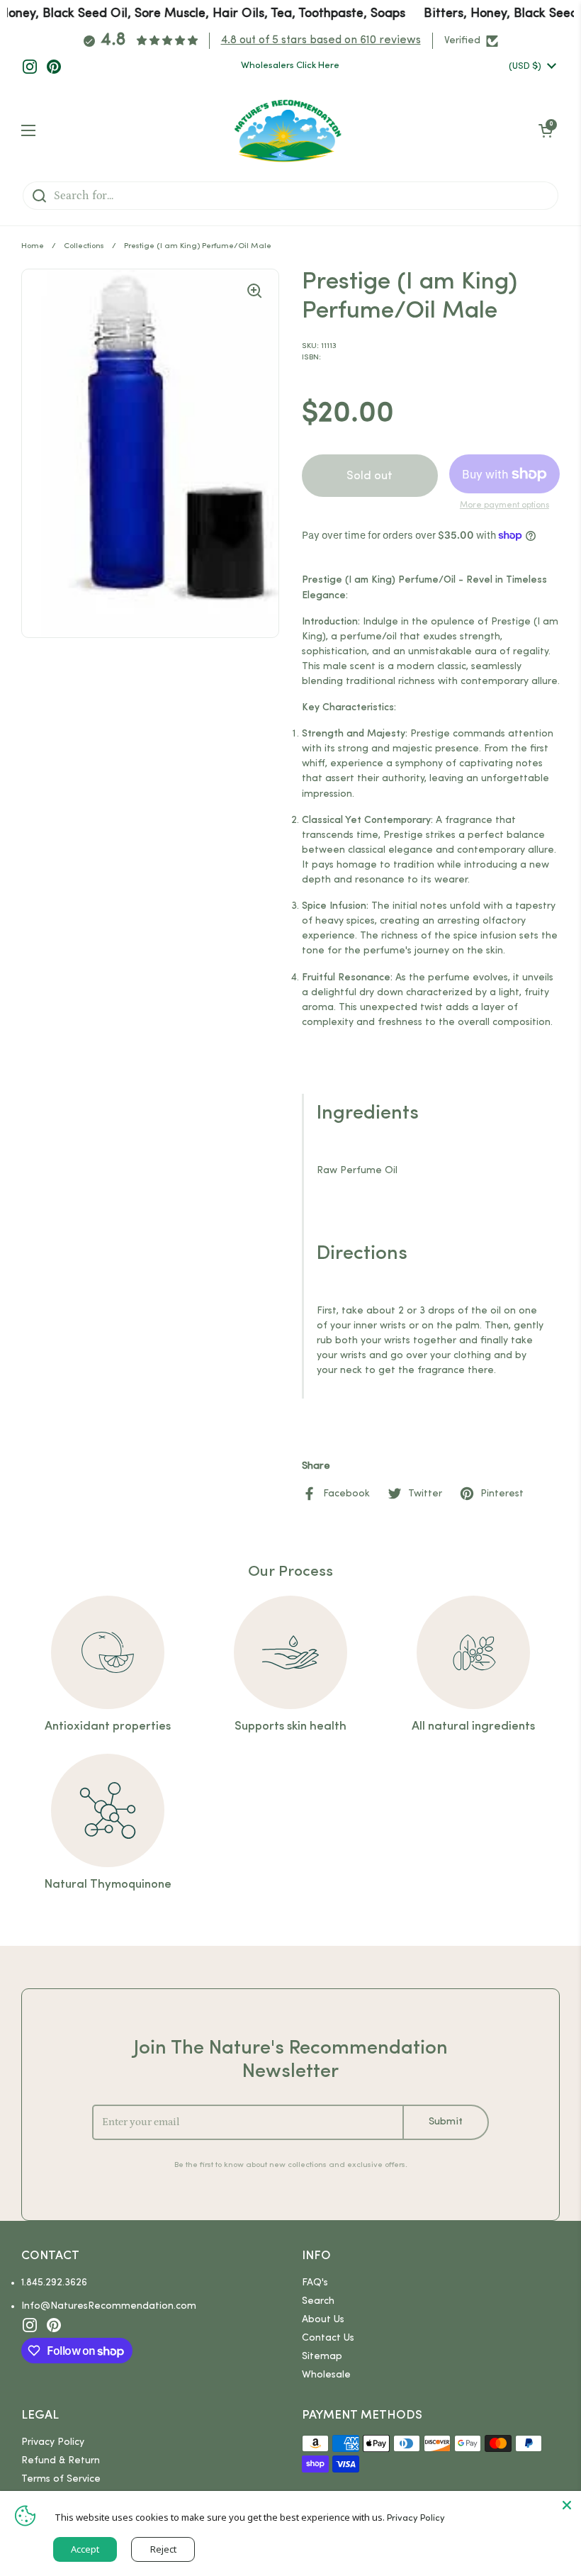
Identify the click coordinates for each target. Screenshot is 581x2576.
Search (318, 2301)
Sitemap (322, 2357)
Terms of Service (61, 2479)
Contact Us (328, 2338)
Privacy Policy (53, 2442)
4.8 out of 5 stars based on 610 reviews (321, 40)
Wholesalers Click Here (290, 66)
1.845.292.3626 (54, 2283)
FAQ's (315, 2283)
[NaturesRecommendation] (287, 130)
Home (33, 246)
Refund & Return (61, 2461)
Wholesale (326, 2375)
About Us (323, 2320)
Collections (84, 246)
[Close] (567, 2505)
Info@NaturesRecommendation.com (109, 2306)
